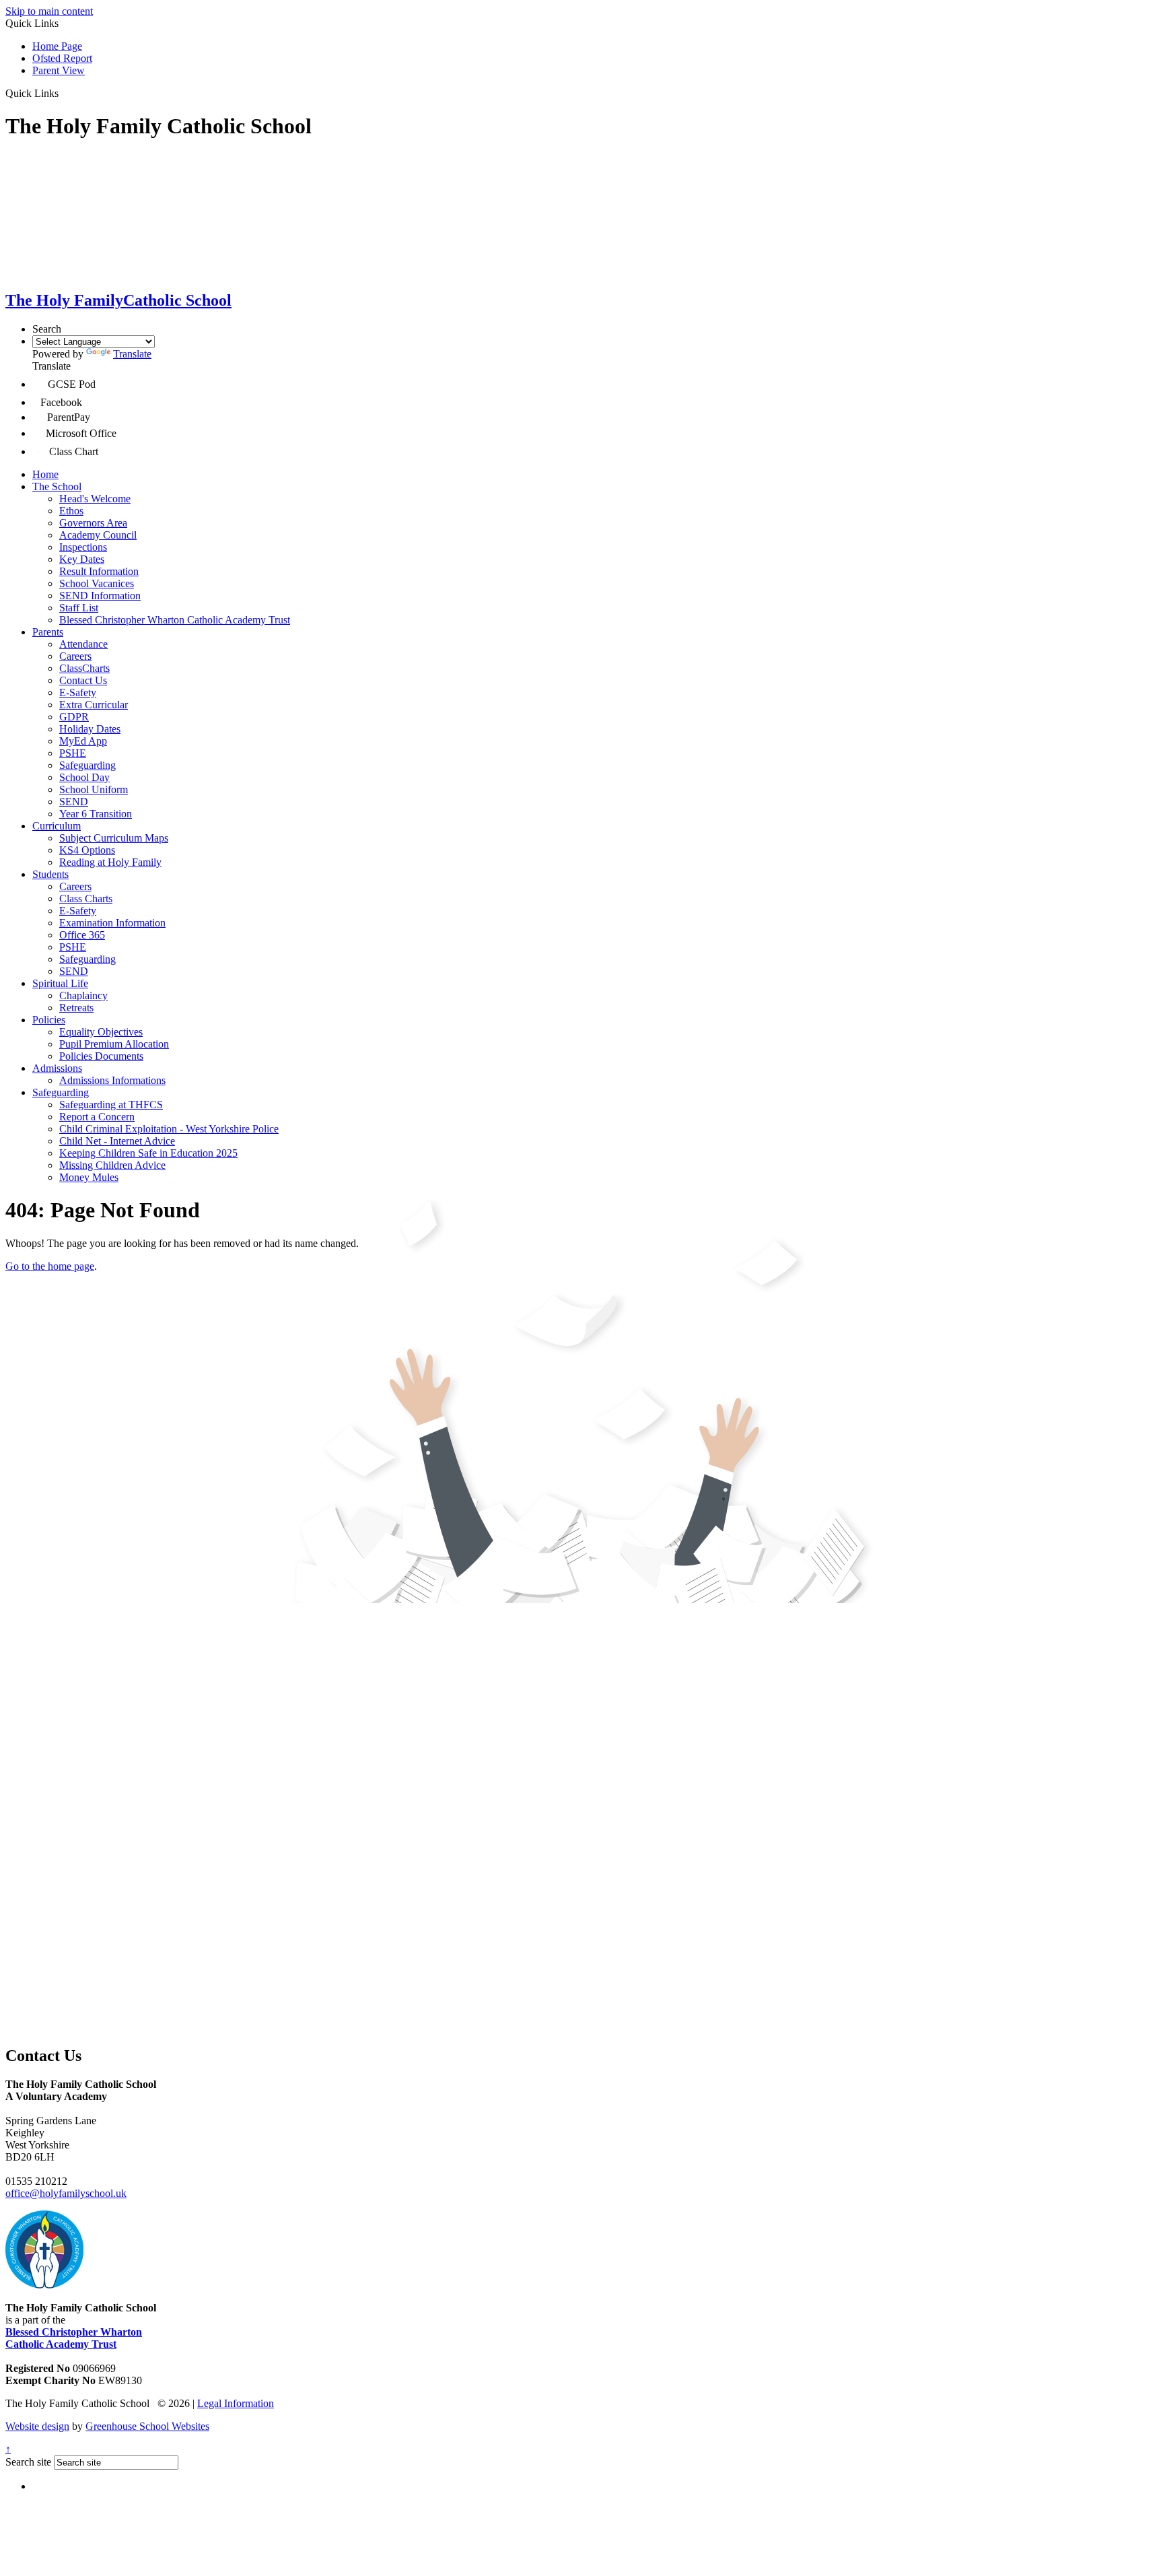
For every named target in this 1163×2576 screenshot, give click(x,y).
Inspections (83, 547)
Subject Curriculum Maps (114, 838)
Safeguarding (87, 765)
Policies (49, 1020)
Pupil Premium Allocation (114, 1044)
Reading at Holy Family (110, 862)
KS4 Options (87, 850)
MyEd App (83, 741)
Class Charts (86, 899)
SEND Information (100, 596)
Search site (28, 2462)
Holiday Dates (90, 729)
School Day (84, 777)
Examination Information (112, 923)
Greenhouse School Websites (147, 2426)
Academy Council (98, 535)
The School (57, 486)
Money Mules (89, 1177)
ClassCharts (84, 668)
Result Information (99, 571)
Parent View (59, 70)
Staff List (79, 608)
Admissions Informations (112, 1080)
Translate (132, 354)
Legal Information (236, 2403)
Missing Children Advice (112, 1165)
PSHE (73, 753)
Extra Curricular (94, 705)
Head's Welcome (95, 499)
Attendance (83, 644)
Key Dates (82, 559)
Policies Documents (101, 1056)
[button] (64, 93)
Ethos (71, 511)
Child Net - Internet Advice (117, 1141)
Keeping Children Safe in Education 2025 (148, 1153)
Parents (48, 632)
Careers (75, 656)
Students (50, 874)
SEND (74, 802)
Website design (37, 2426)
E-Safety (78, 692)
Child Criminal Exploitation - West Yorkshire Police (169, 1129)
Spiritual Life (60, 983)
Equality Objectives (101, 1032)
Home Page (57, 46)
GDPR (74, 717)
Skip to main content (49, 11)
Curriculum (57, 826)
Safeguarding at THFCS (111, 1105)
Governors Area (93, 523)
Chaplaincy (83, 995)
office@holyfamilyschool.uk (66, 2193)
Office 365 (82, 935)
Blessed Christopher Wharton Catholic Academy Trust (175, 620)
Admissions (57, 1068)
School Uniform (94, 789)
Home (45, 474)
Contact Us (83, 680)
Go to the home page (50, 1266)
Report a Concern (97, 1117)
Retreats (76, 1008)
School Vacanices (97, 583)
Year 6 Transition (96, 814)
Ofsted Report (62, 58)
